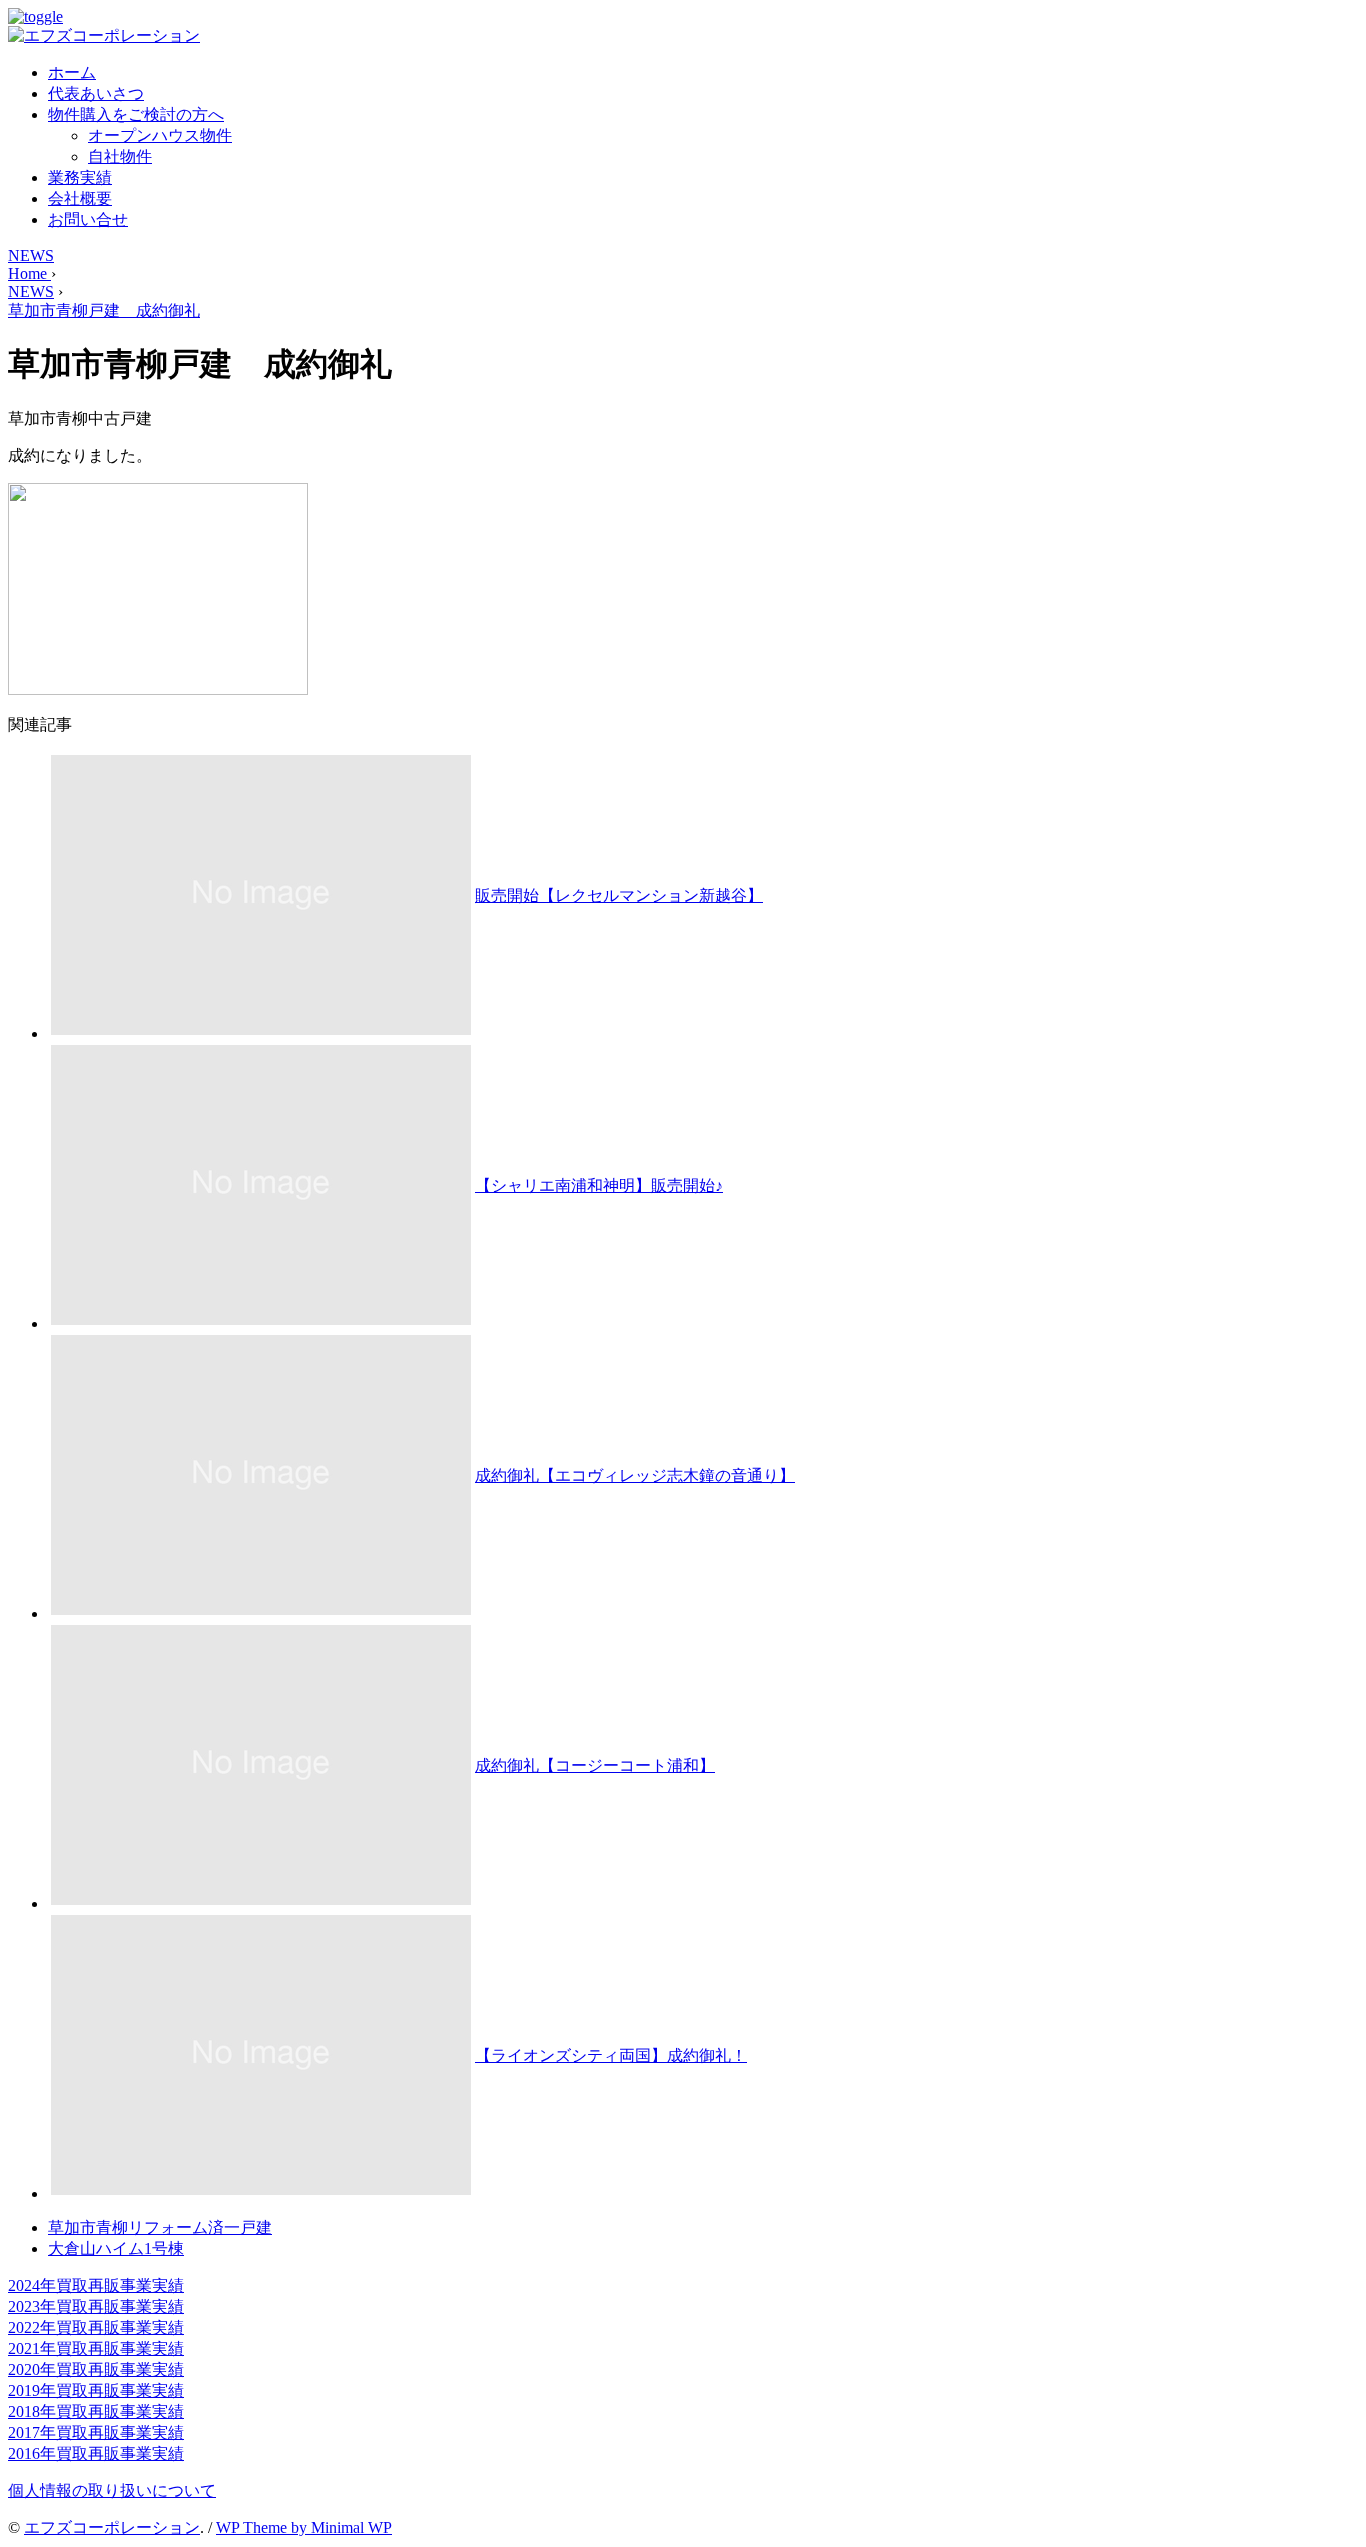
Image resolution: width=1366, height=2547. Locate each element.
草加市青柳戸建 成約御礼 (104, 310)
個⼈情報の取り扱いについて (112, 2490)
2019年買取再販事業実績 (96, 2390)
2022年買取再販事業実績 (96, 2327)
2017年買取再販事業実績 (96, 2432)
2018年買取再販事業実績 (96, 2411)
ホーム (72, 72)
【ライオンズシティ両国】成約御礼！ (611, 2055)
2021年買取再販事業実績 (96, 2348)
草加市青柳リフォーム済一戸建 (160, 2227)
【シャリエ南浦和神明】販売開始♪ (599, 1185)
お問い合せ (88, 219)
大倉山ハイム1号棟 (116, 2248)
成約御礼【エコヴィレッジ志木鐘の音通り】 (635, 1475)
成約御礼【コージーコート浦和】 (595, 1765)
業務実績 (80, 177)
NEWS (31, 255)
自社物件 (120, 156)
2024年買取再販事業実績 (96, 2285)
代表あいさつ (96, 93)
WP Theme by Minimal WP (304, 2527)
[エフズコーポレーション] (104, 35)
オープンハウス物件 (160, 135)
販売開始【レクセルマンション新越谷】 (619, 895)
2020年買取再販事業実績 (96, 2369)
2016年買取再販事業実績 (96, 2453)
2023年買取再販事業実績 (96, 2306)
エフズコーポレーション (112, 2527)
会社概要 (80, 198)
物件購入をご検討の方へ (136, 114)
